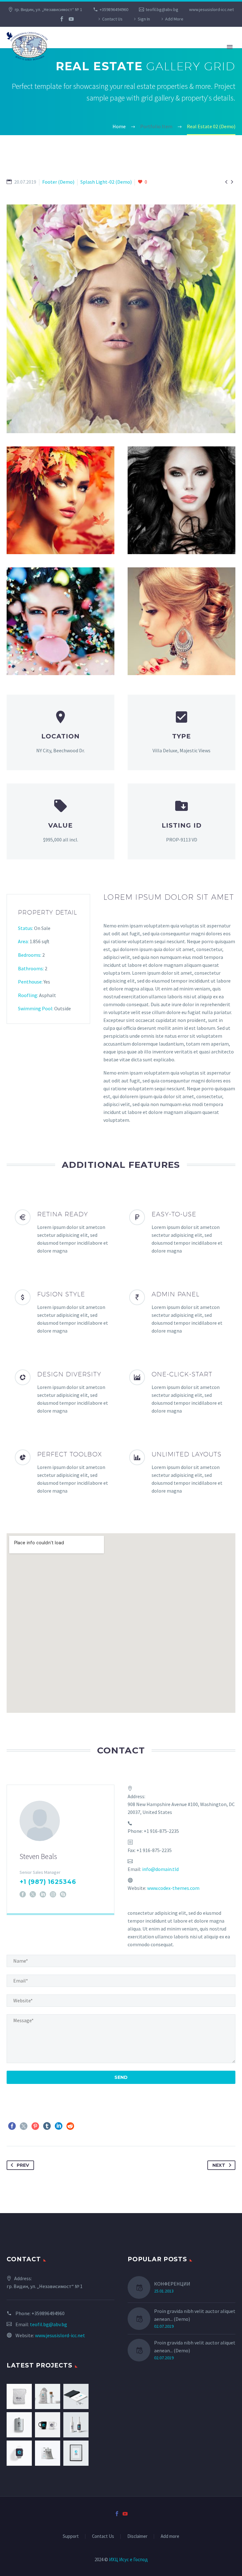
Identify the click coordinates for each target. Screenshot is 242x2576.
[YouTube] (71, 19)
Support (71, 2536)
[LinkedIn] (43, 1894)
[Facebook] (62, 19)
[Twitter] (24, 2126)
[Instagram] (53, 1894)
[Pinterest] (35, 2126)
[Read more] (60, 732)
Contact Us (112, 19)
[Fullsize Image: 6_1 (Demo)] (121, 319)
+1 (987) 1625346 (48, 1882)
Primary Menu (230, 47)
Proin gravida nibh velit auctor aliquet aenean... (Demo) (195, 2315)
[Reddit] (70, 2126)
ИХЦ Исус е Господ (128, 2559)
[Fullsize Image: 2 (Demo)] (181, 621)
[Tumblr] (47, 2126)
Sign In (144, 19)
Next (219, 2165)
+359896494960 (114, 9)
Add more (170, 2536)
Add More (174, 19)
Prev (23, 2165)
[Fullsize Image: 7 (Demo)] (181, 500)
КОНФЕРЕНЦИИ (172, 2284)
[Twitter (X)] (33, 1894)
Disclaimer (137, 2536)
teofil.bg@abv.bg (162, 9)
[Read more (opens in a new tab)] (48, 959)
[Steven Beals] (60, 1849)
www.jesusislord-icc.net (211, 9)
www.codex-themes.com (173, 1888)
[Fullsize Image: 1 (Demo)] (60, 500)
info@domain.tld (160, 1869)
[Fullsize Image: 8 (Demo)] (60, 621)
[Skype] (63, 1894)
